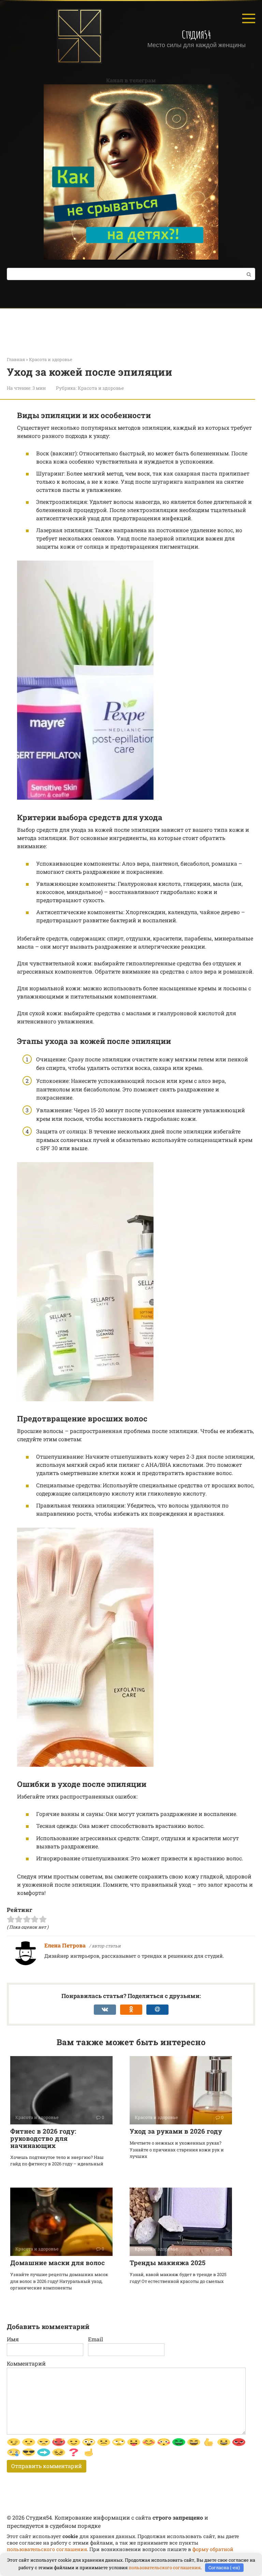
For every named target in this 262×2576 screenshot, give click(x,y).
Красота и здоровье (101, 388)
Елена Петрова (65, 1945)
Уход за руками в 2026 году (176, 2131)
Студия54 (196, 34)
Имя (13, 2339)
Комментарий (26, 2363)
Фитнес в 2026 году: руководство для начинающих (43, 2138)
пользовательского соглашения (47, 2549)
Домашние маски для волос (57, 2263)
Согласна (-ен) (224, 2567)
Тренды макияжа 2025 (168, 2263)
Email (96, 2339)
